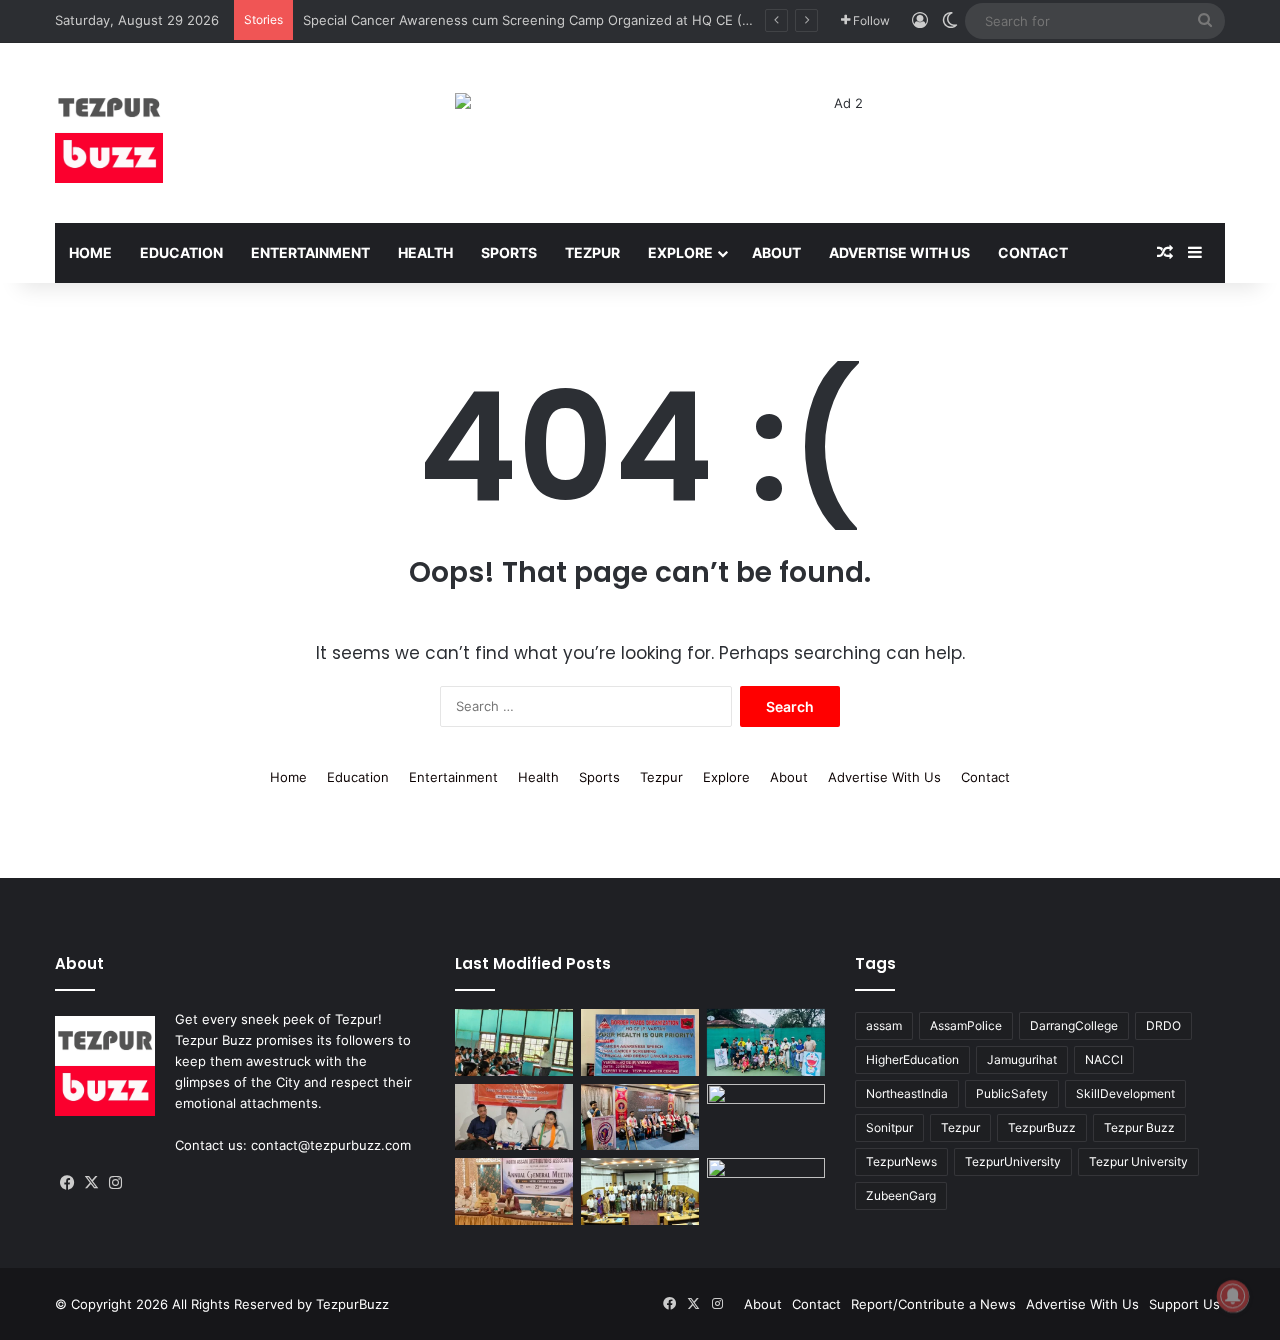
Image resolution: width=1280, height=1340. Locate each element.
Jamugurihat (1022, 1059)
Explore (680, 252)
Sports (509, 252)
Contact (1033, 252)
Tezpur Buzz (1139, 1127)
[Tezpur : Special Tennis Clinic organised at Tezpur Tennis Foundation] (766, 1042)
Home (90, 252)
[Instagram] (115, 1183)
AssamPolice (966, 1025)
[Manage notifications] (1233, 1296)
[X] (91, 1183)
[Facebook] (67, 1183)
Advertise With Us (899, 252)
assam (884, 1025)
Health (425, 252)
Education (181, 252)
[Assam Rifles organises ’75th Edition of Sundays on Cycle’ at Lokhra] (766, 1117)
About (776, 252)
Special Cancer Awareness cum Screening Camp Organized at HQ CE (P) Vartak (550, 20)
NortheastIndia (907, 1093)
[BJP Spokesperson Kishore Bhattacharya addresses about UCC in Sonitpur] (514, 1117)
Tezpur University (1138, 1161)
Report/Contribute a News (933, 1304)
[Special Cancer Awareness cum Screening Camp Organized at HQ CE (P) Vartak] (640, 1042)
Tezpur (592, 252)
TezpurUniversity (1013, 1161)
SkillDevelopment (1125, 1093)
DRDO (1163, 1025)
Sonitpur (889, 1127)
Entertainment (310, 252)
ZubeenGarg (901, 1195)
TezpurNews (901, 1161)
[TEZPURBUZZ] (109, 133)
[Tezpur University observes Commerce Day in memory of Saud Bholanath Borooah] (640, 1191)
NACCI (1104, 1059)
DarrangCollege (1074, 1025)
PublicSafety (1012, 1093)
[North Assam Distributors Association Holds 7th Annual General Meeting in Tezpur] (514, 1191)
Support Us (1184, 1304)
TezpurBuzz (1042, 1127)
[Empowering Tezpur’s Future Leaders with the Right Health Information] (514, 1042)
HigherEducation (912, 1059)
